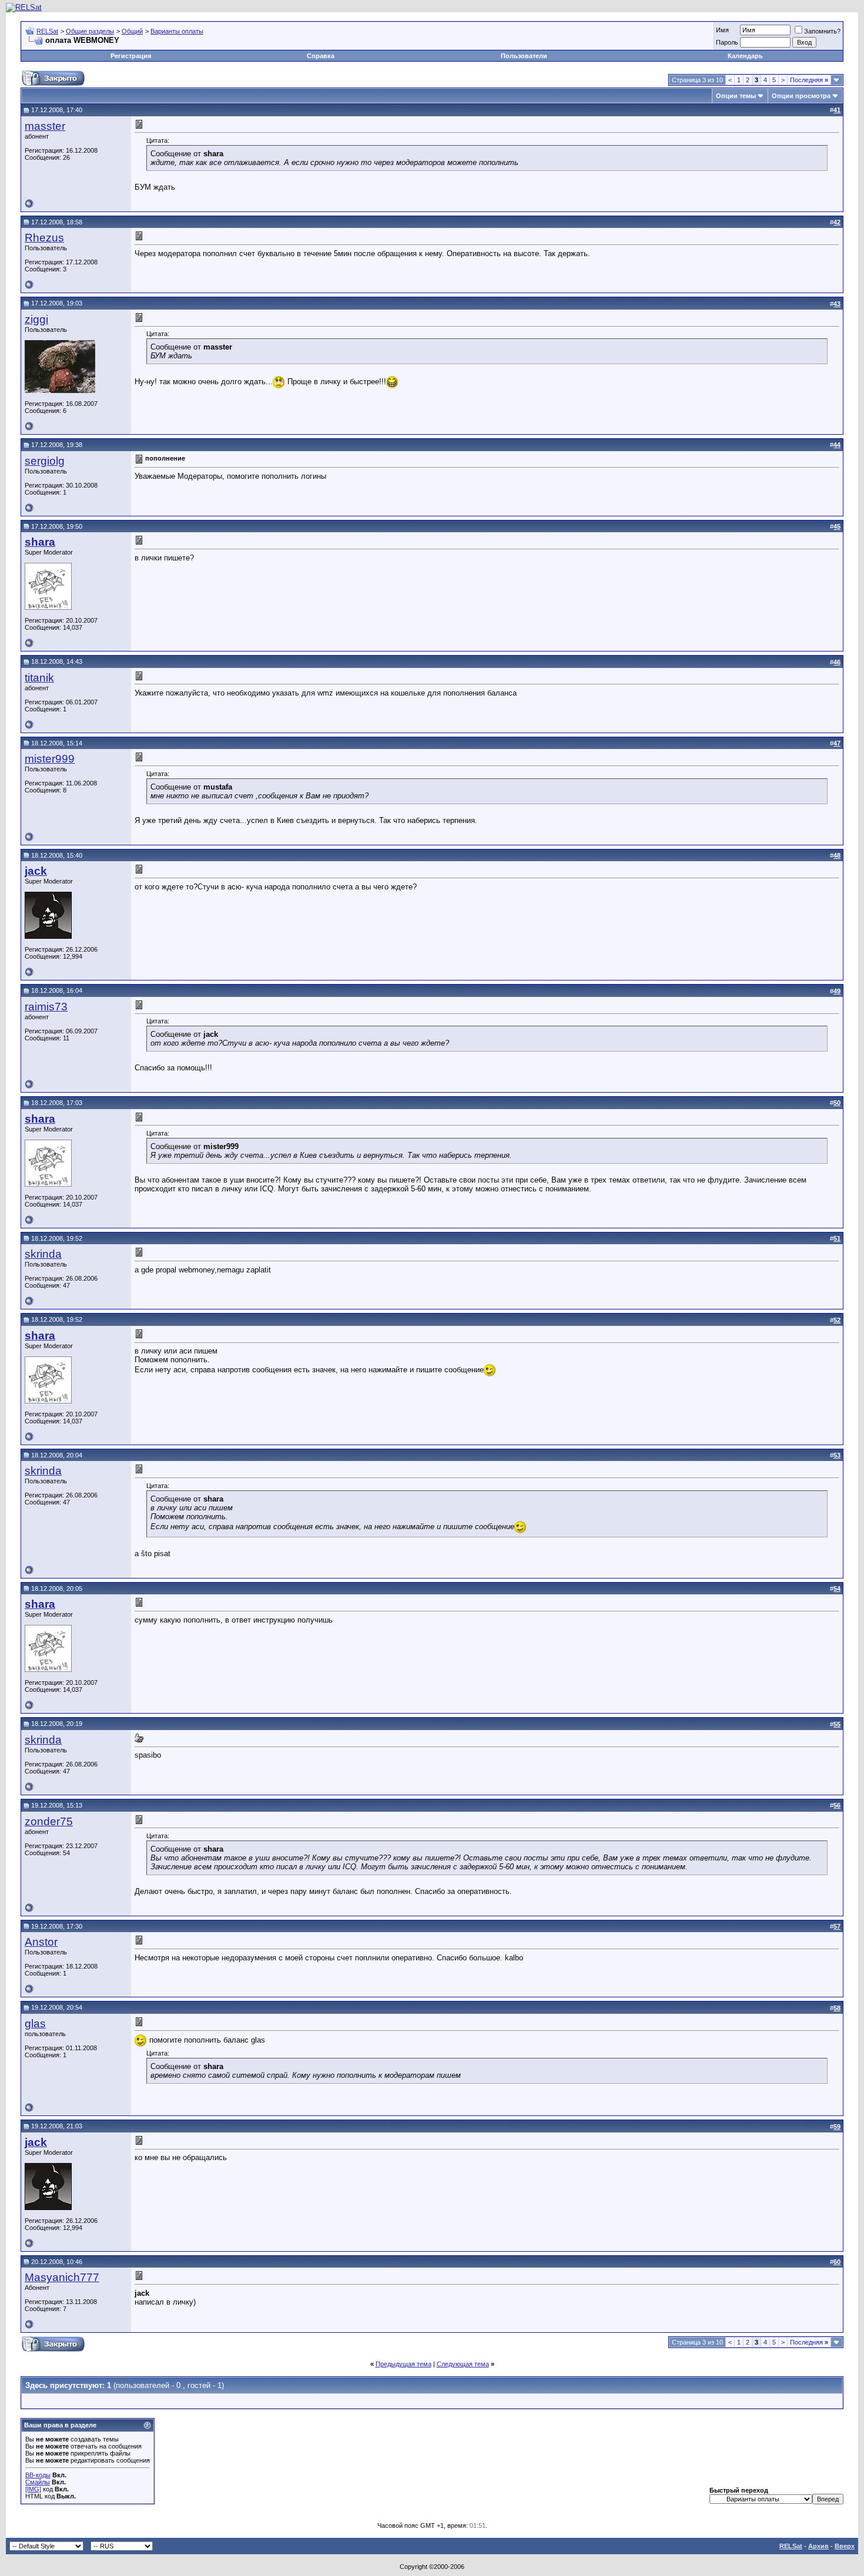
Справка (321, 56)
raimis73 (46, 1007)
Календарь (745, 56)
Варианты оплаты (177, 31)
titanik (39, 678)
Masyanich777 (62, 2277)
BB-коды (38, 2475)
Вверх (845, 2546)
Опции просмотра (801, 96)
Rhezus (44, 238)
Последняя (809, 80)
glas (35, 2023)
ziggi (36, 319)
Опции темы (736, 96)
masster (45, 126)
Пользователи (524, 56)
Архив (818, 2546)
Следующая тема (463, 2364)
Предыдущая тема (403, 2364)
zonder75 (49, 1821)
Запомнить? (822, 31)
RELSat (47, 31)
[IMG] (33, 2489)
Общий (132, 31)
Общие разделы (90, 31)
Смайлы (38, 2482)
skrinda (43, 1254)
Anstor (41, 1942)
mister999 (50, 759)
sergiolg (45, 461)
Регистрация (131, 56)
